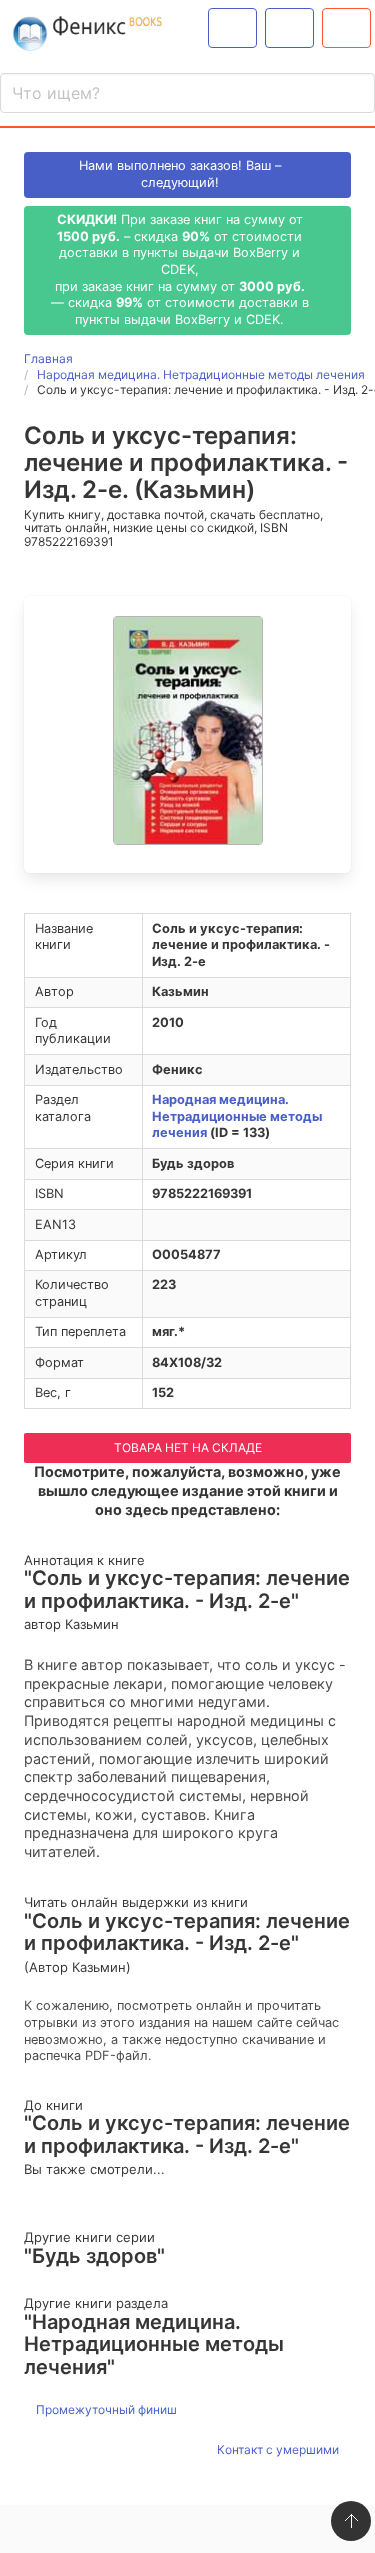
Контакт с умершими (279, 2449)
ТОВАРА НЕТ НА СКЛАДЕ (188, 1447)
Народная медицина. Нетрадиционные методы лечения (237, 1116)
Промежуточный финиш (105, 2409)
